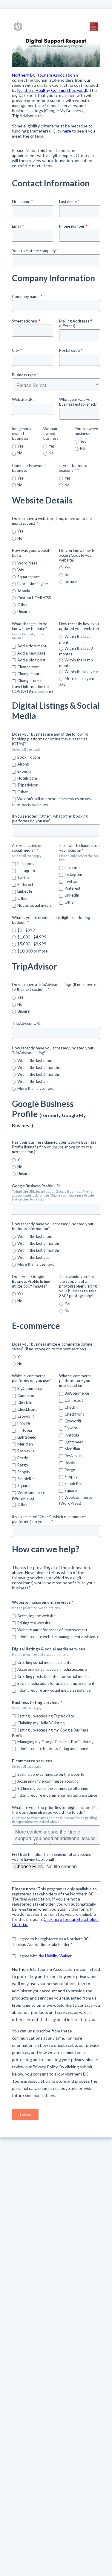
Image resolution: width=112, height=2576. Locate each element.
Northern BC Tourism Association (43, 75)
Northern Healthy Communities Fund (52, 90)
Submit (25, 2114)
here (67, 131)
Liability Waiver (58, 1956)
